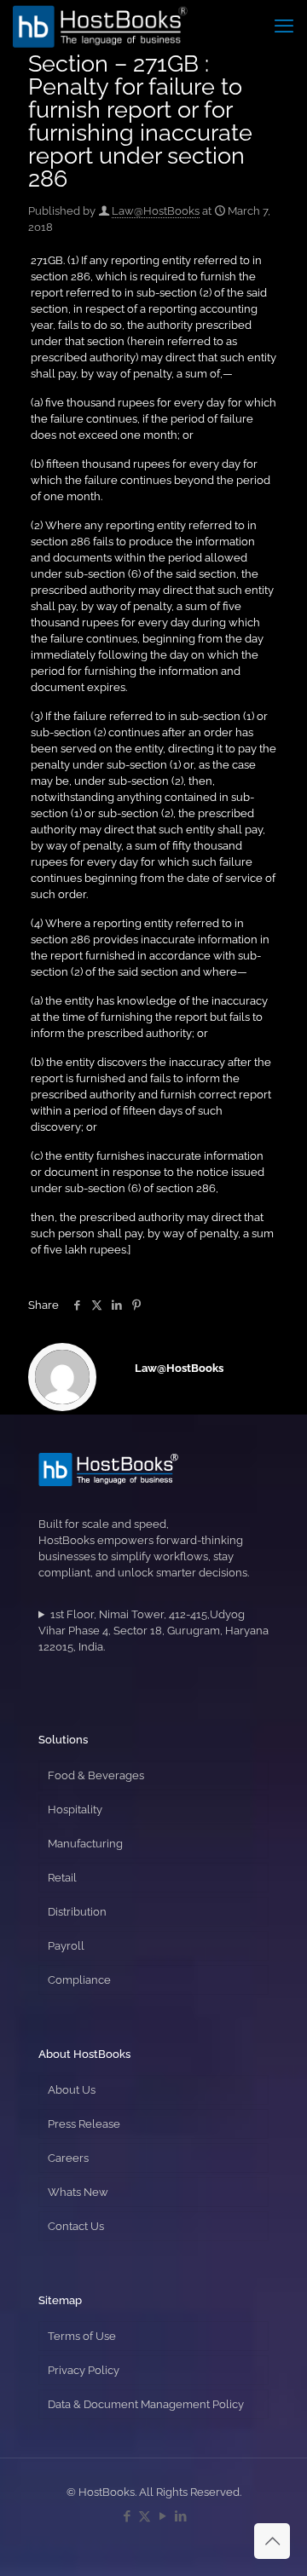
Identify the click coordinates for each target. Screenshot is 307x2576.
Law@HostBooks (156, 211)
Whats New (78, 2192)
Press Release (84, 2124)
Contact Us (76, 2226)
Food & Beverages (96, 1775)
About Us (72, 2090)
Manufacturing (85, 1844)
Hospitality (75, 1810)
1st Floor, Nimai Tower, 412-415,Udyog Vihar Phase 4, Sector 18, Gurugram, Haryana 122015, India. (153, 1631)
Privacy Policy (84, 2370)
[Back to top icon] (272, 2541)
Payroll (66, 1946)
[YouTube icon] (162, 2516)
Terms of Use (82, 2336)
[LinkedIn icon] (180, 2516)
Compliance (79, 1980)
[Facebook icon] (127, 2516)
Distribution (77, 1912)
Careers (68, 2158)
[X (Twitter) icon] (145, 2516)
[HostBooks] (100, 26)
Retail (62, 1878)
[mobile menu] (284, 26)
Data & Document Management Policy (146, 2404)
